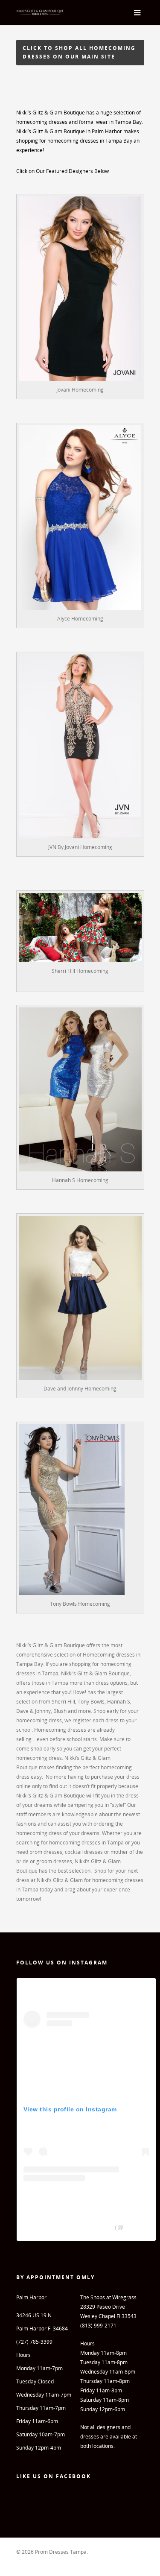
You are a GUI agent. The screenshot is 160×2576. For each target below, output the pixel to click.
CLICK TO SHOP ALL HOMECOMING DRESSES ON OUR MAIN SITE (79, 52)
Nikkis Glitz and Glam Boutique (68, 2227)
